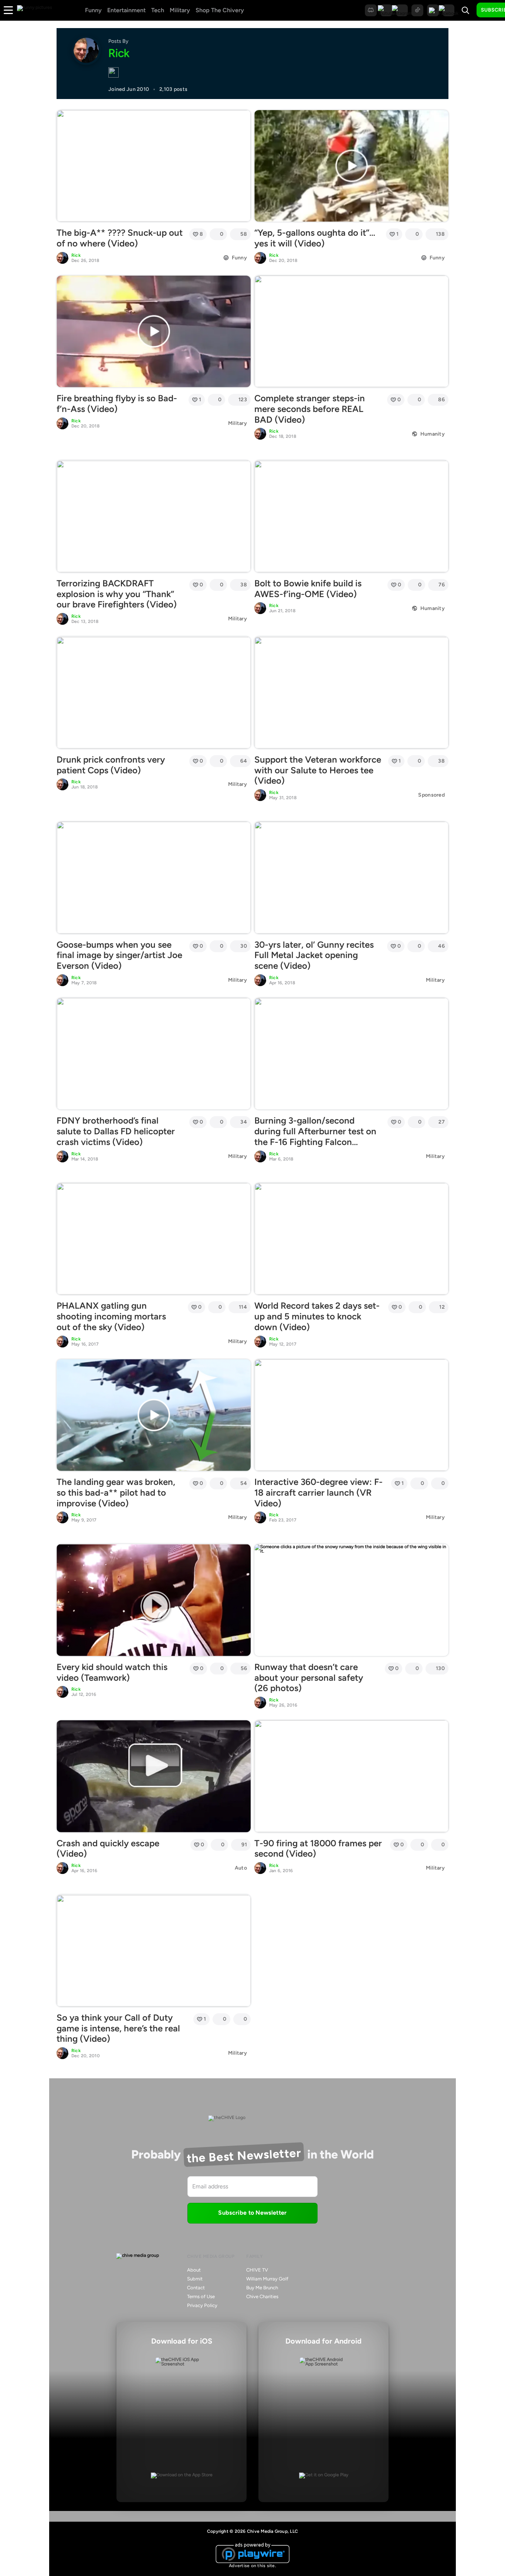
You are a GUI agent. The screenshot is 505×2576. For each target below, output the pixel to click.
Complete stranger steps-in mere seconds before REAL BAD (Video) (310, 409)
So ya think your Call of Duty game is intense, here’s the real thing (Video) (118, 2028)
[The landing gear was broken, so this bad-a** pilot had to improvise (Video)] (154, 1415)
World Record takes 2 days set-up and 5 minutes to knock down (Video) (317, 1316)
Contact (196, 2288)
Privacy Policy (202, 2305)
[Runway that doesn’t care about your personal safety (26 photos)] (351, 1600)
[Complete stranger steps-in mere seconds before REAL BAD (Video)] (351, 331)
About (194, 2270)
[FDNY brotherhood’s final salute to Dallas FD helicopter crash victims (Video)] (154, 1054)
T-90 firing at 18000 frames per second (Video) (318, 1848)
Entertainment (126, 10)
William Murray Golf (267, 2279)
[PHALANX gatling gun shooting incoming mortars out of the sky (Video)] (154, 1239)
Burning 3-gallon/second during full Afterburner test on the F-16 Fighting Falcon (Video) (315, 1136)
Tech (158, 10)
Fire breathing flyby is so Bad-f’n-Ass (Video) (117, 403)
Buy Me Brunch (262, 2288)
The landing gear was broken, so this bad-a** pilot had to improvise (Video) (116, 1493)
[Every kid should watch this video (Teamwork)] (154, 1600)
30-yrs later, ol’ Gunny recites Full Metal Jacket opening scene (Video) (314, 955)
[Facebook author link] (113, 73)
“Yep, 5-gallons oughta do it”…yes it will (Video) (315, 238)
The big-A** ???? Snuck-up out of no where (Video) (120, 238)
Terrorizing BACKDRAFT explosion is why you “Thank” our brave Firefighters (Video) (117, 594)
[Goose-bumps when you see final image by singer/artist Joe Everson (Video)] (154, 878)
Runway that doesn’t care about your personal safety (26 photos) (309, 1678)
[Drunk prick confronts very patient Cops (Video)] (154, 692)
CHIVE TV (257, 2270)
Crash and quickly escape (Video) (108, 1848)
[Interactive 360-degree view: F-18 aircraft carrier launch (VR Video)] (351, 1415)
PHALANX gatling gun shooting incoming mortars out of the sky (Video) (111, 1316)
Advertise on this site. (253, 2566)
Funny (93, 10)
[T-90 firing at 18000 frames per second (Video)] (351, 1776)
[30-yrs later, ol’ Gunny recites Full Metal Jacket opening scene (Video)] (351, 878)
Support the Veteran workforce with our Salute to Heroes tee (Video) (318, 770)
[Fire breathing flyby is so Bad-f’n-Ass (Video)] (154, 331)
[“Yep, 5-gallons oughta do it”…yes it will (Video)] (351, 166)
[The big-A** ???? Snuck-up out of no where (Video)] (154, 166)
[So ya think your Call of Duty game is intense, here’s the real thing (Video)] (154, 1950)
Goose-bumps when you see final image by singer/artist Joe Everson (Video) (119, 955)
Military (180, 10)
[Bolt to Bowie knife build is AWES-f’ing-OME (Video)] (351, 516)
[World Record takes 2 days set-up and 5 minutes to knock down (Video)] (351, 1239)
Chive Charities (262, 2296)
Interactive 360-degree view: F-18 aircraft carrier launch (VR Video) (318, 1493)
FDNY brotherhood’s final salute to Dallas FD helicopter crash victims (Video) (116, 1131)
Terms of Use (201, 2296)
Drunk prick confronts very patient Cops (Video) (111, 765)
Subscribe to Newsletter (252, 2213)
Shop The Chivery (220, 10)
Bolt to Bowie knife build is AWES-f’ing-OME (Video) (308, 589)
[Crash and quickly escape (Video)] (154, 1776)
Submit (195, 2279)
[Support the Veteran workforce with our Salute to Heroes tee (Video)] (351, 692)
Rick (76, 255)
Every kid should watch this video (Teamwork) (112, 1672)
